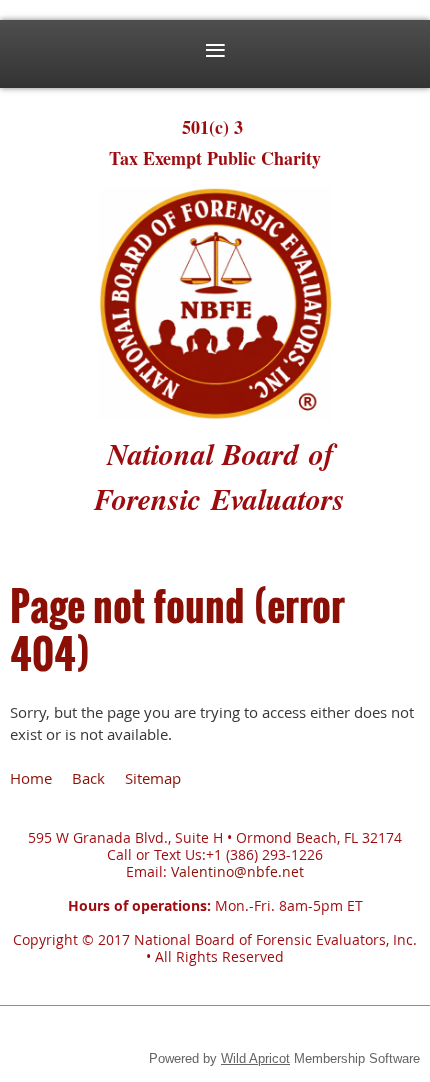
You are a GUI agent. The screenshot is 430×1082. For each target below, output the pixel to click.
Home (31, 778)
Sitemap (153, 778)
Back (88, 778)
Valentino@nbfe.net (237, 871)
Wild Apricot (255, 1058)
